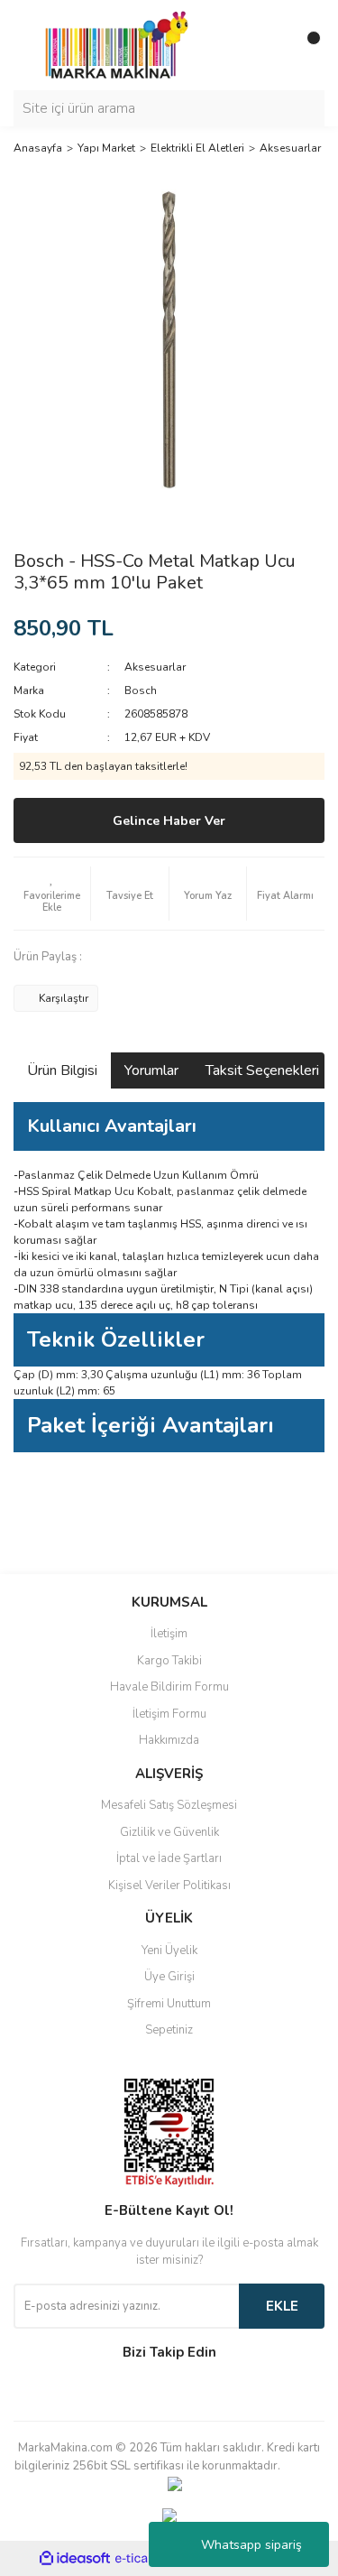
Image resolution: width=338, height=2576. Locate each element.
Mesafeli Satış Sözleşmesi (169, 1805)
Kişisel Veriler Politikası (169, 1886)
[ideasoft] (75, 2558)
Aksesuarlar (155, 667)
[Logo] (112, 44)
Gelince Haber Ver (169, 821)
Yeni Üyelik (169, 1951)
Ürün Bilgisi (62, 1070)
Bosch (141, 690)
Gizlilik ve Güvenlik (169, 1832)
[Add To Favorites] (52, 894)
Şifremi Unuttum (169, 2004)
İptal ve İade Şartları (169, 1858)
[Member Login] (270, 45)
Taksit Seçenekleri (262, 1070)
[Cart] (306, 45)
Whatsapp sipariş (251, 2545)
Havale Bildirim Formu (169, 1687)
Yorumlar (151, 1070)
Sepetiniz (169, 2030)
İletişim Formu (169, 1714)
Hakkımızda (169, 1740)
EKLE (282, 2306)
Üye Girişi (169, 1977)
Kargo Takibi (169, 1661)
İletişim (169, 1634)
